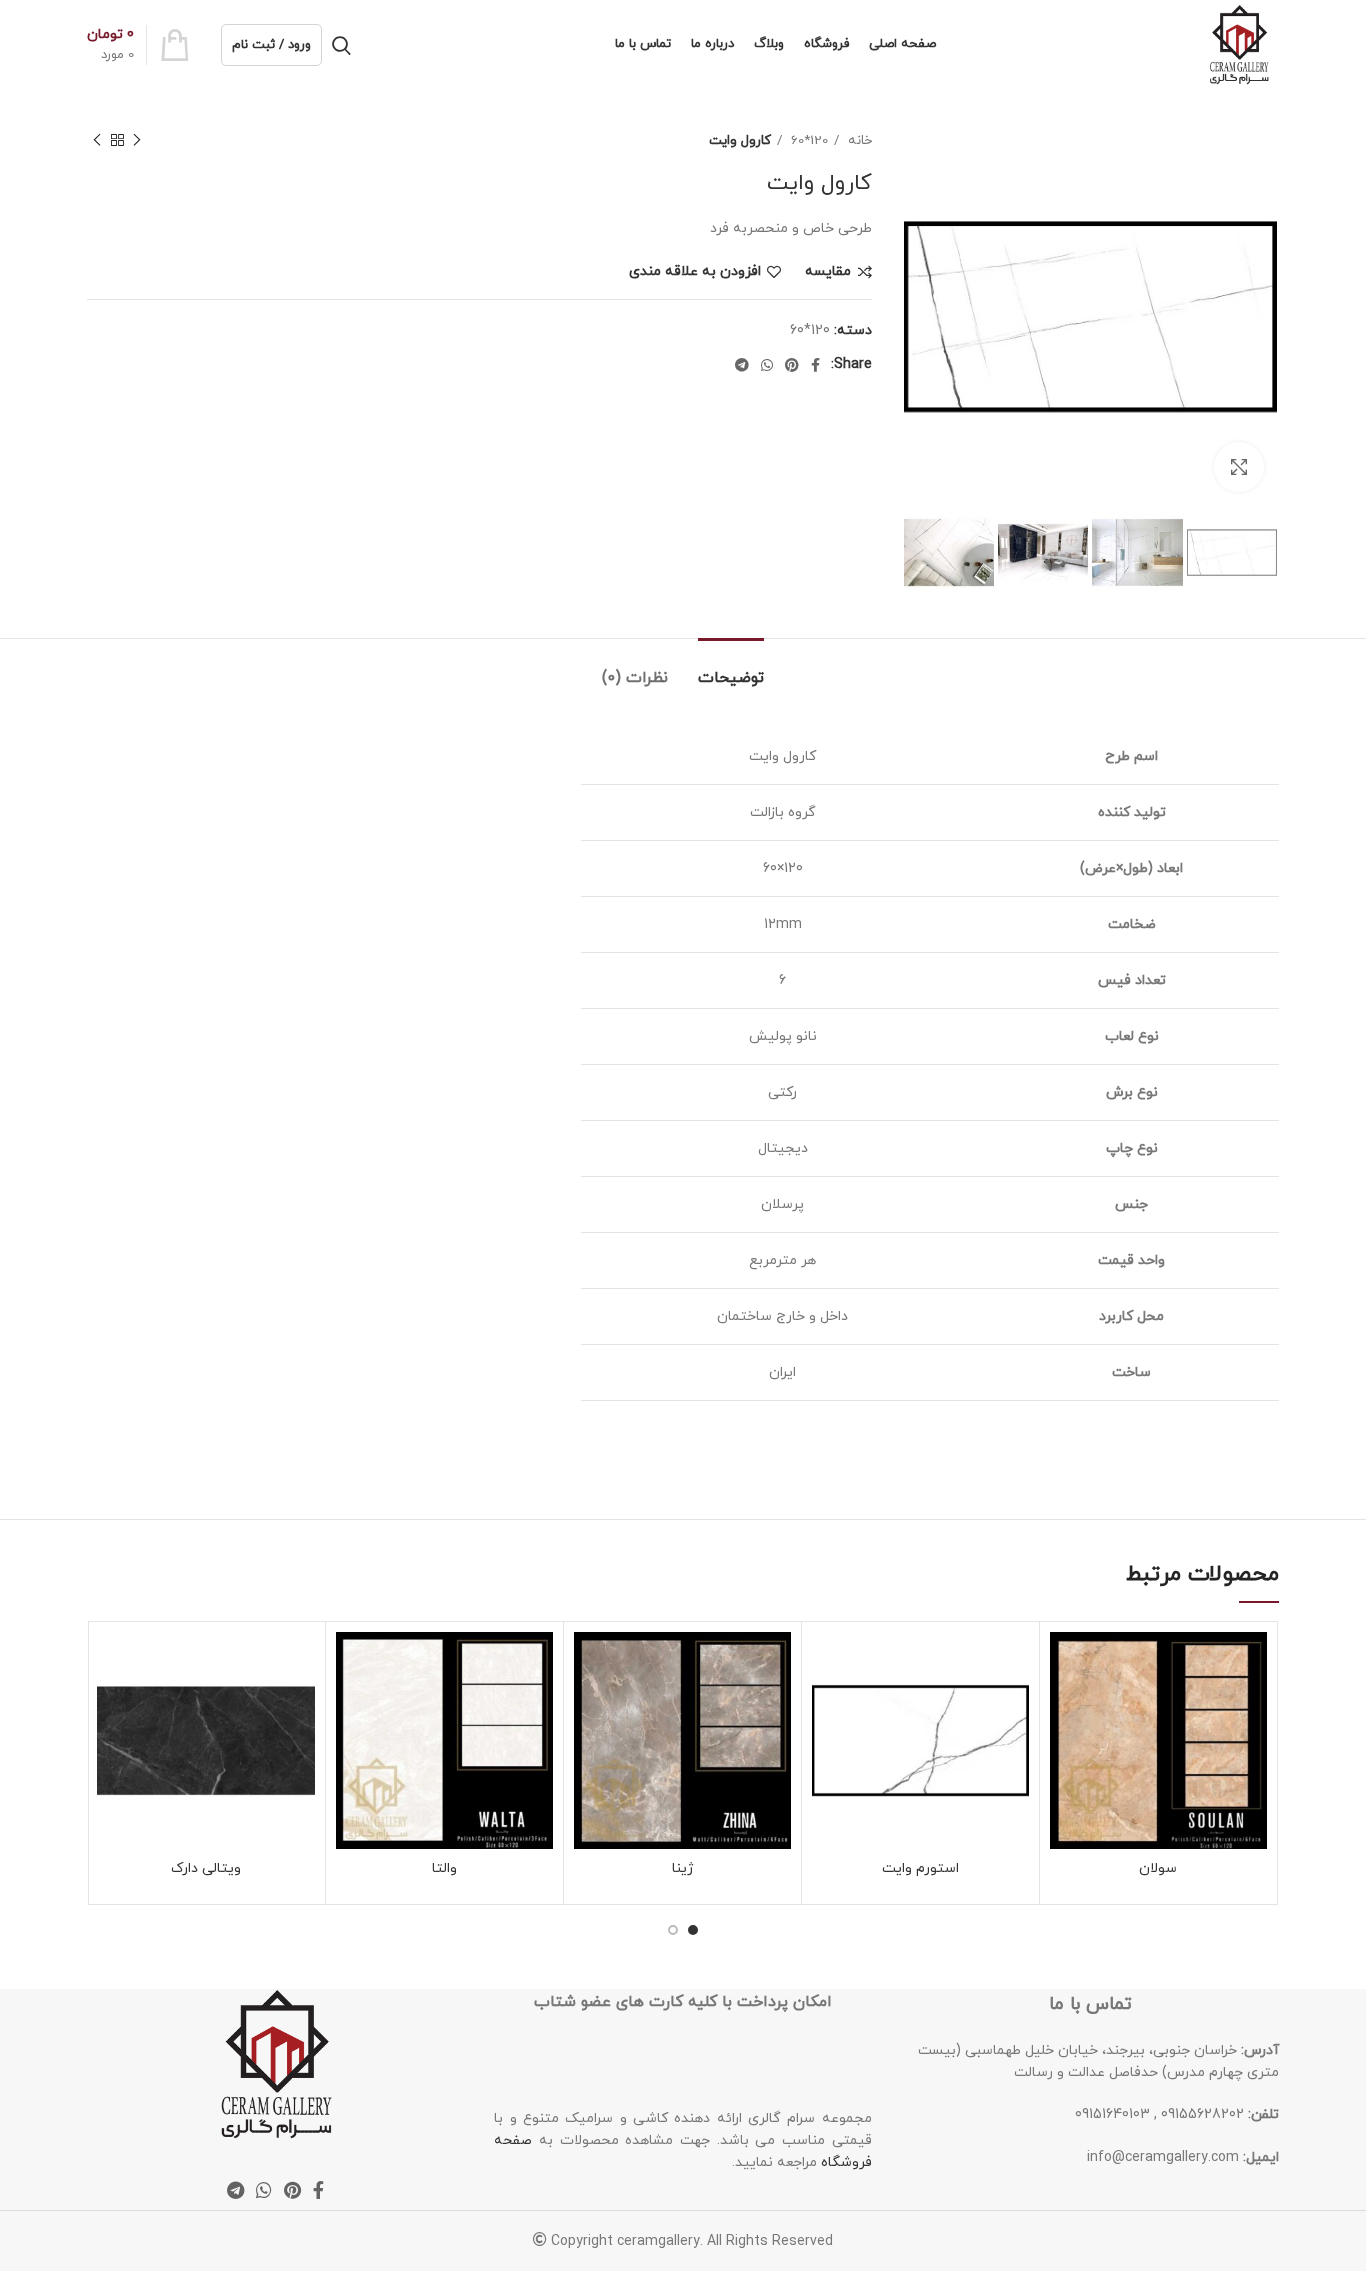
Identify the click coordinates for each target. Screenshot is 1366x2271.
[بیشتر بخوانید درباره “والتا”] (351, 1709)
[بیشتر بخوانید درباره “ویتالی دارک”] (112, 1709)
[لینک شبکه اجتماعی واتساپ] (767, 365)
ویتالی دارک (206, 1868)
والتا (444, 1868)
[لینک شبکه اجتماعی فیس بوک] (815, 365)
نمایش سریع (1065, 1754)
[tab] (731, 668)
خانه (858, 140)
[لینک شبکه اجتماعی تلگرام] (742, 365)
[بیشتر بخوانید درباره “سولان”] (1065, 1709)
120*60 (807, 140)
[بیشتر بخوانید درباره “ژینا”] (589, 1709)
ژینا (682, 1868)
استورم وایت (920, 1868)
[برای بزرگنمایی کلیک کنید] (1239, 467)
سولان (1158, 1868)
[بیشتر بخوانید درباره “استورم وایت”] (827, 1709)
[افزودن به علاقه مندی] (1065, 1664)
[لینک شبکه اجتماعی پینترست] (792, 365)
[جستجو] (341, 45)
